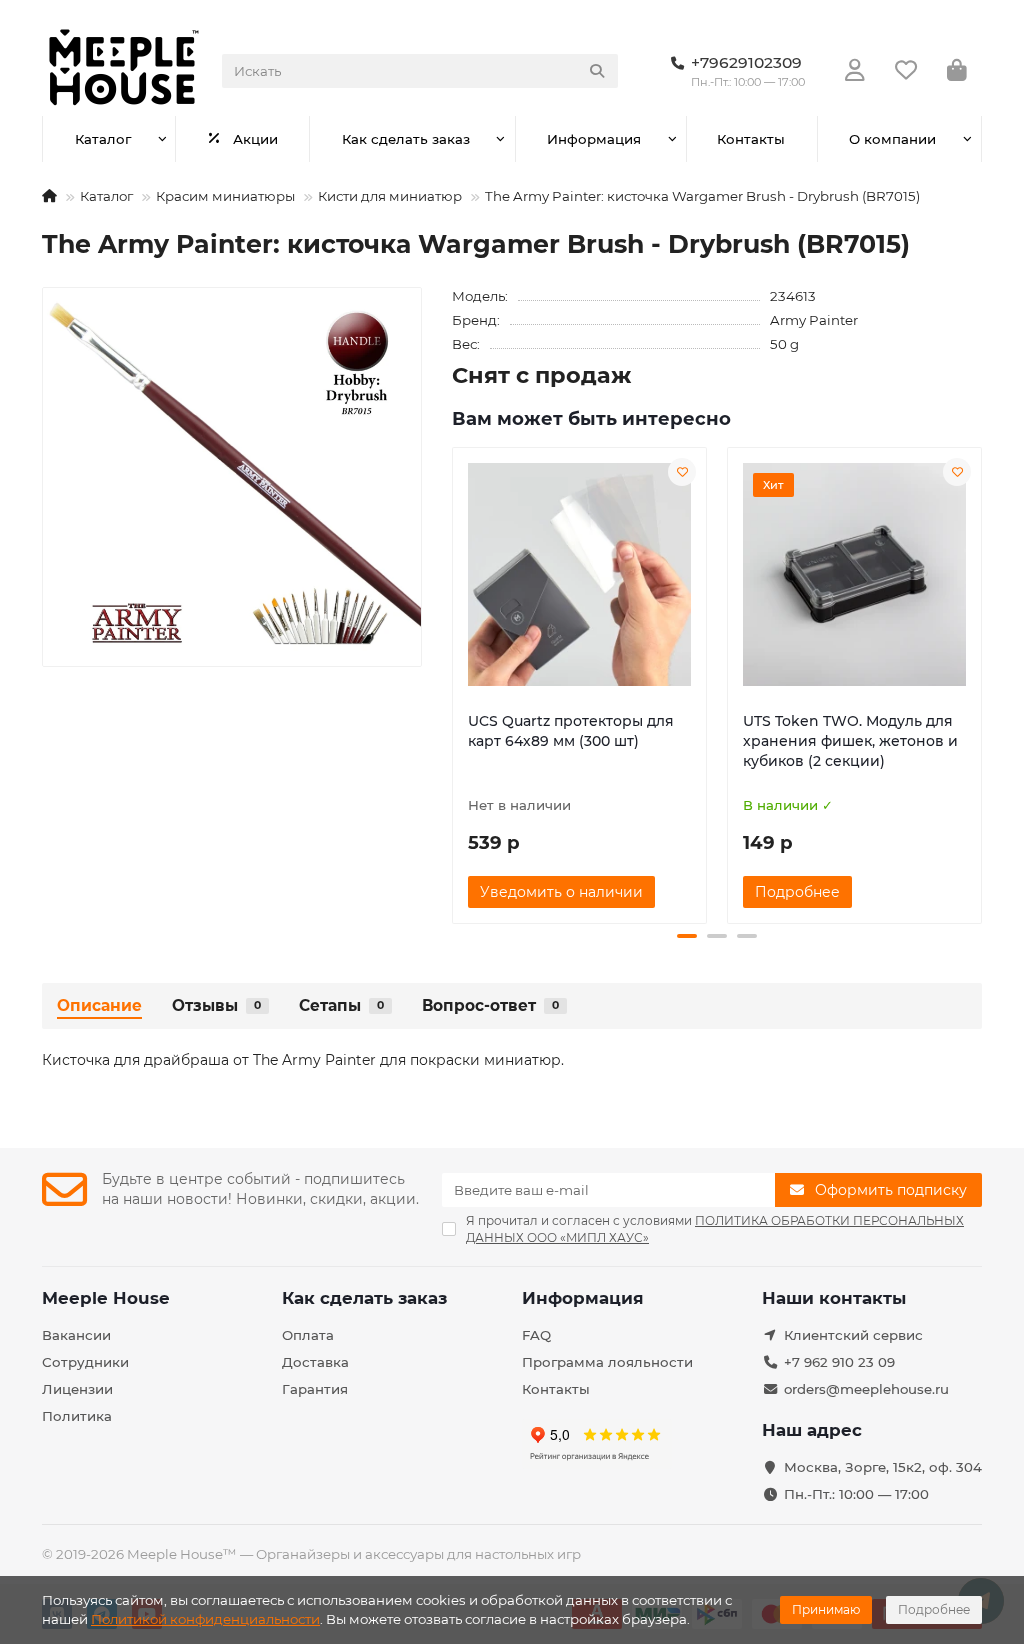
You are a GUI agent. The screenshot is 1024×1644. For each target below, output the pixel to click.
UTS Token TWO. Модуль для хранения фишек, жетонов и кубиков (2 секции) (850, 741)
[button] (454, 682)
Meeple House (106, 1298)
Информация (594, 139)
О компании (892, 139)
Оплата (308, 1335)
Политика (77, 1416)
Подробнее (934, 1609)
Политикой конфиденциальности (205, 1619)
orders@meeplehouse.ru (866, 1389)
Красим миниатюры (225, 196)
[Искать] (597, 71)
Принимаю (826, 1609)
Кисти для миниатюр (390, 196)
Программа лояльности (607, 1362)
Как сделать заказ (406, 139)
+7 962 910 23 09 (839, 1362)
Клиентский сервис (853, 1335)
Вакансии (76, 1335)
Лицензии (77, 1389)
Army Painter (814, 320)
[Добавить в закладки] (682, 472)
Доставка (315, 1362)
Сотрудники (85, 1362)
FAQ (536, 1335)
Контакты (751, 139)
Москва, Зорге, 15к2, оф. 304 (883, 1467)
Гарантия (315, 1389)
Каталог (103, 139)
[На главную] (49, 196)
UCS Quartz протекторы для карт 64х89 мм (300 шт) (571, 731)
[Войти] (855, 71)
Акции (255, 139)
